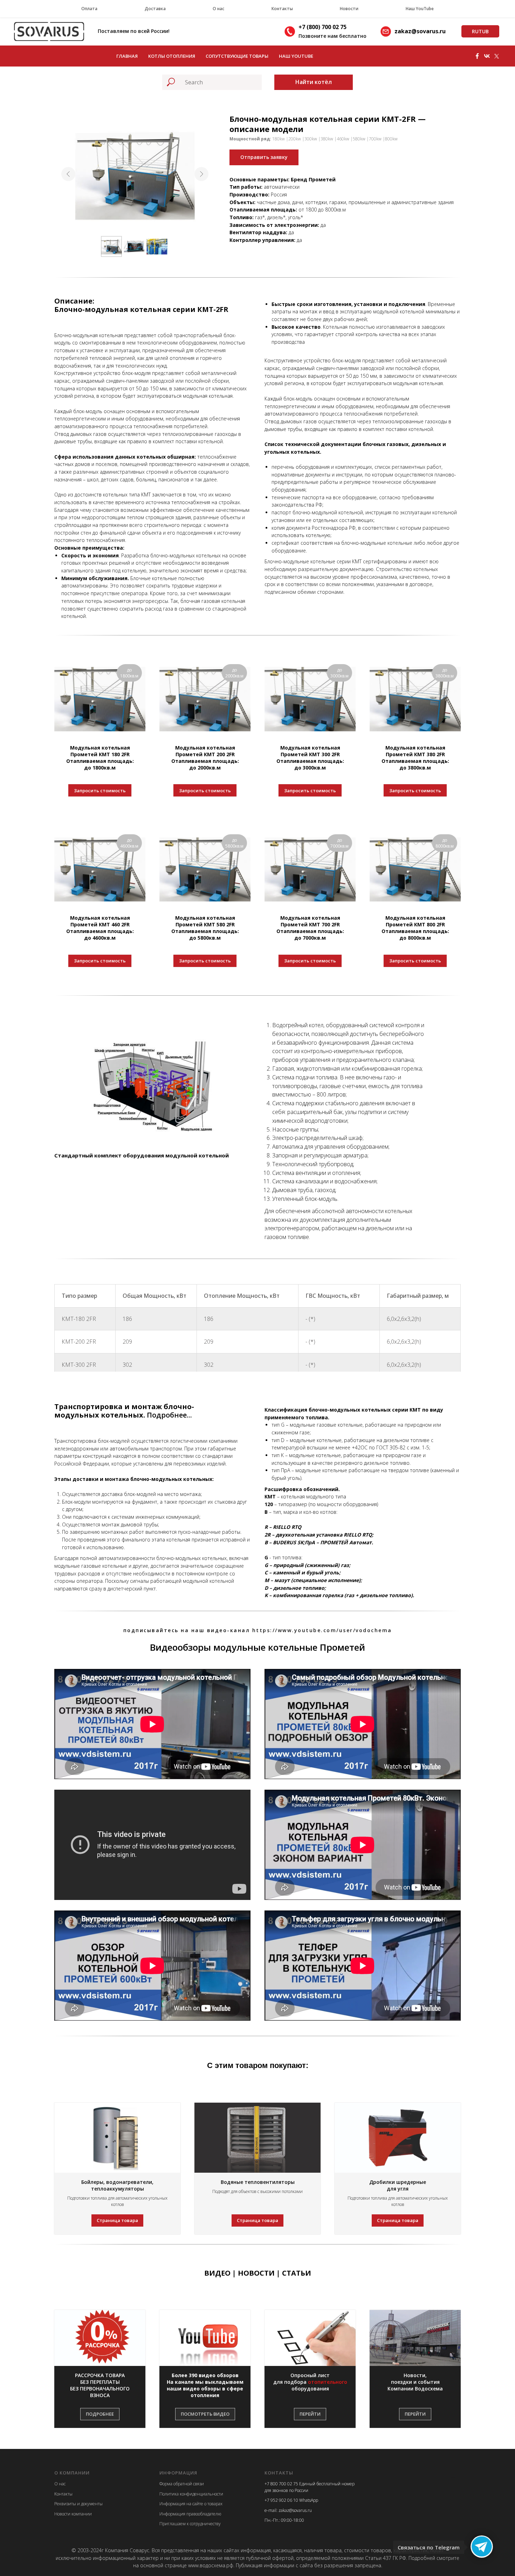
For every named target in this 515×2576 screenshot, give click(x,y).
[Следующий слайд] (201, 174)
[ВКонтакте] (487, 56)
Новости (349, 9)
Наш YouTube (420, 9)
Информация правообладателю (190, 2514)
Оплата (89, 9)
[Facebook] (477, 56)
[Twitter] (497, 56)
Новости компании (73, 2514)
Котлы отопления (172, 56)
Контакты (282, 9)
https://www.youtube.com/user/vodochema (322, 1630)
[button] (100, 2386)
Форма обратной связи (182, 2484)
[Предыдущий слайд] (68, 174)
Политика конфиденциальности (191, 2494)
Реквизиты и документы (78, 2504)
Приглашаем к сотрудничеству (190, 2524)
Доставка (155, 9)
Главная (127, 56)
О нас (218, 9)
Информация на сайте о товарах (191, 2504)
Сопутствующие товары (237, 56)
